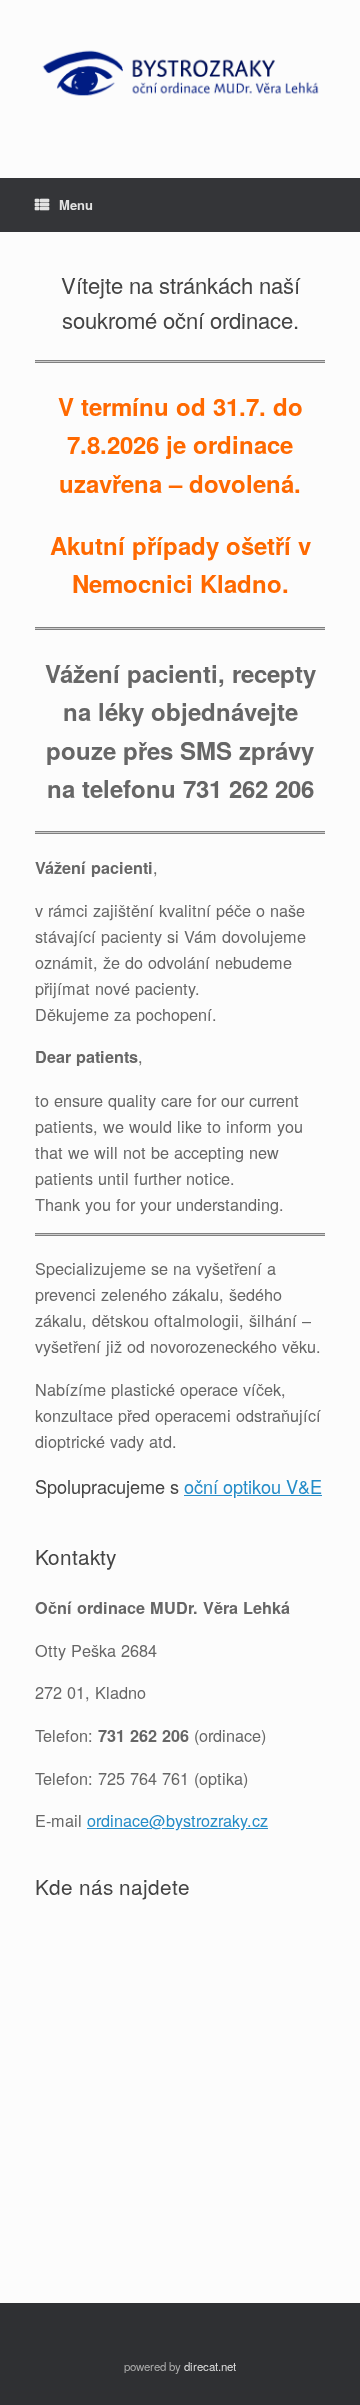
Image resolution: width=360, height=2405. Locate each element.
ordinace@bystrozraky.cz (177, 1820)
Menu (76, 204)
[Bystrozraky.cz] (180, 74)
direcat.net (210, 2366)
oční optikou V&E (253, 1486)
